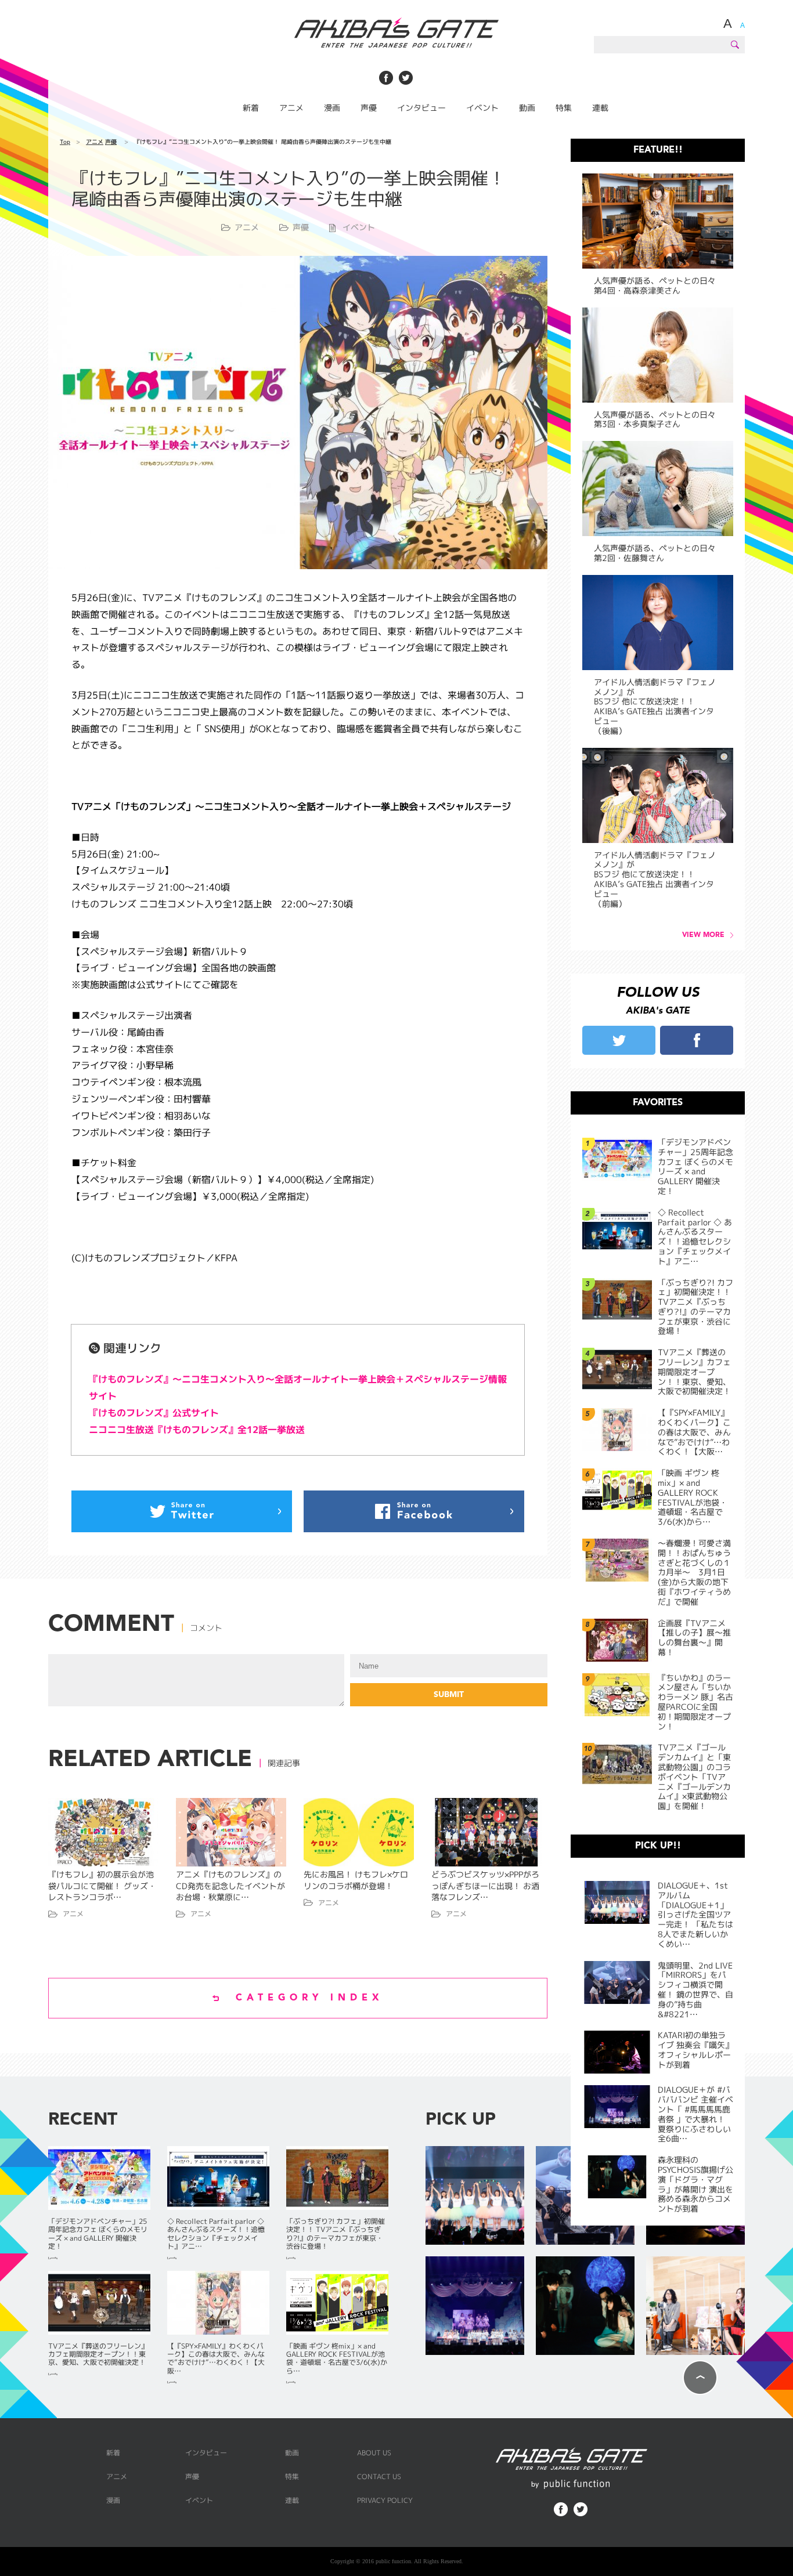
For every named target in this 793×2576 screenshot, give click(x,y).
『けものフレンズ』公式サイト (154, 1413)
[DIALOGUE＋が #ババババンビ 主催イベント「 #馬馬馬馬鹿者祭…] (475, 2307)
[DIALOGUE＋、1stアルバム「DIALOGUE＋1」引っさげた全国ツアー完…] (475, 2196)
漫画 (332, 108)
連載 (600, 108)
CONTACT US (379, 2476)
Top (65, 142)
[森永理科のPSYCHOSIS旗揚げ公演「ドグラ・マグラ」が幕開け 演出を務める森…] (585, 2307)
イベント (482, 108)
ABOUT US (374, 2453)
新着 (251, 108)
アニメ (291, 108)
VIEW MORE (703, 935)
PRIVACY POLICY (385, 2500)
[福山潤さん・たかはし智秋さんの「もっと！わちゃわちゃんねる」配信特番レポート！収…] (695, 2307)
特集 (564, 108)
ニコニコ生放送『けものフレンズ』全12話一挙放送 (197, 1430)
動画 (527, 108)
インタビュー (421, 108)
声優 (369, 108)
